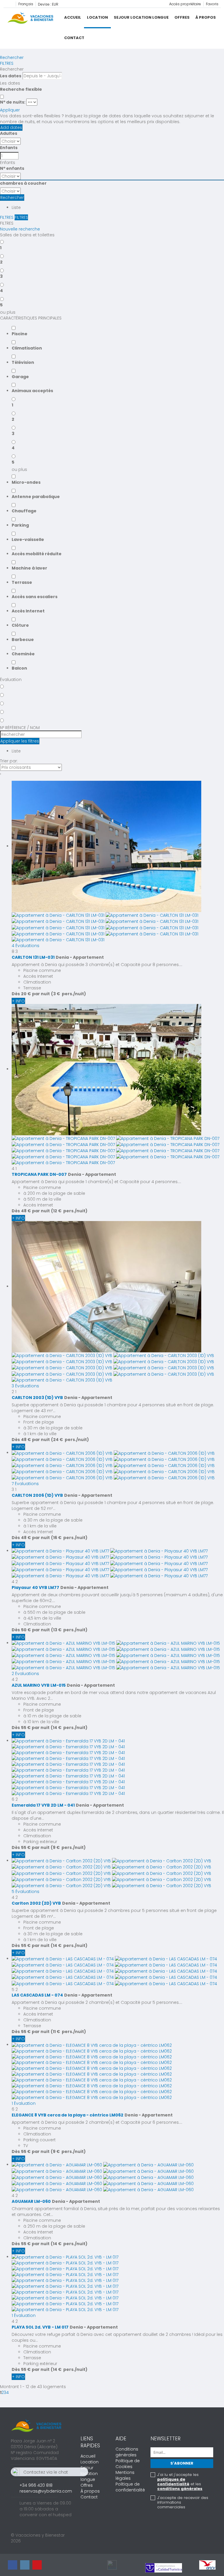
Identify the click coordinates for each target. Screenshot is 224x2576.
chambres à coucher (23, 183)
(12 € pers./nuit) (69, 1211)
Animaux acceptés (32, 391)
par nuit (41, 994)
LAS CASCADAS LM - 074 (37, 1995)
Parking (20, 525)
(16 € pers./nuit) (69, 1538)
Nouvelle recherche (20, 229)
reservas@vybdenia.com (46, 2491)
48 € (26, 1211)
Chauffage (24, 511)
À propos (206, 17)
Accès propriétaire (185, 4)
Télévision (23, 362)
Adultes (9, 133)
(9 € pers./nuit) (68, 1847)
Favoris (212, 4)
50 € (26, 1630)
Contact (74, 38)
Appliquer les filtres (20, 741)
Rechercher (12, 57)
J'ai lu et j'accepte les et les (180, 2482)
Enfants (9, 148)
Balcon (19, 668)
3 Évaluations (25, 1386)
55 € (26, 1728)
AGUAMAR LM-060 (31, 2201)
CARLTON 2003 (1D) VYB (37, 1398)
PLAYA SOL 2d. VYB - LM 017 (40, 2327)
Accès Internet (28, 611)
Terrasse (22, 582)
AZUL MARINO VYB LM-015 (39, 1685)
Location (97, 17)
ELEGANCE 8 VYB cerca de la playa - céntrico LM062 (68, 2115)
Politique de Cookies (128, 2464)
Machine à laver (29, 568)
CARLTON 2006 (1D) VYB (37, 1495)
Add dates (11, 128)
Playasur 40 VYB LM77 (35, 1587)
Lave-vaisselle (28, 539)
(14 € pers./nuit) (69, 1728)
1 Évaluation (24, 2103)
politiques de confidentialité (173, 2482)
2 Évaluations (25, 1674)
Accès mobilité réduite (37, 554)
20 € (26, 994)
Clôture (20, 625)
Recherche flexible (21, 89)
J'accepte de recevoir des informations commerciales (183, 2502)
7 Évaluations (25, 1484)
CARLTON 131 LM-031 (33, 957)
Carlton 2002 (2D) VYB (36, 1903)
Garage (20, 377)
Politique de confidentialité (130, 2487)
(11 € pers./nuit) (68, 2032)
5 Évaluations (26, 1892)
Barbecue (23, 640)
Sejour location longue (141, 17)
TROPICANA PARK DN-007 (39, 1174)
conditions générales (180, 2489)
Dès (16, 994)
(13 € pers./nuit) (69, 1630)
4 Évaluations (26, 946)
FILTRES (7, 63)
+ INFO (18, 1001)
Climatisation (27, 348)
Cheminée (23, 654)
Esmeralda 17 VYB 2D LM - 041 (43, 1805)
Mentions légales (125, 2475)
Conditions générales (127, 2452)
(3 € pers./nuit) (69, 994)
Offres (182, 17)
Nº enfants (12, 168)
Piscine (20, 334)
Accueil (73, 17)
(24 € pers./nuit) (70, 1440)
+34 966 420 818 (36, 2485)
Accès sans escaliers (35, 597)
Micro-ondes (26, 482)
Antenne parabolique (36, 497)
